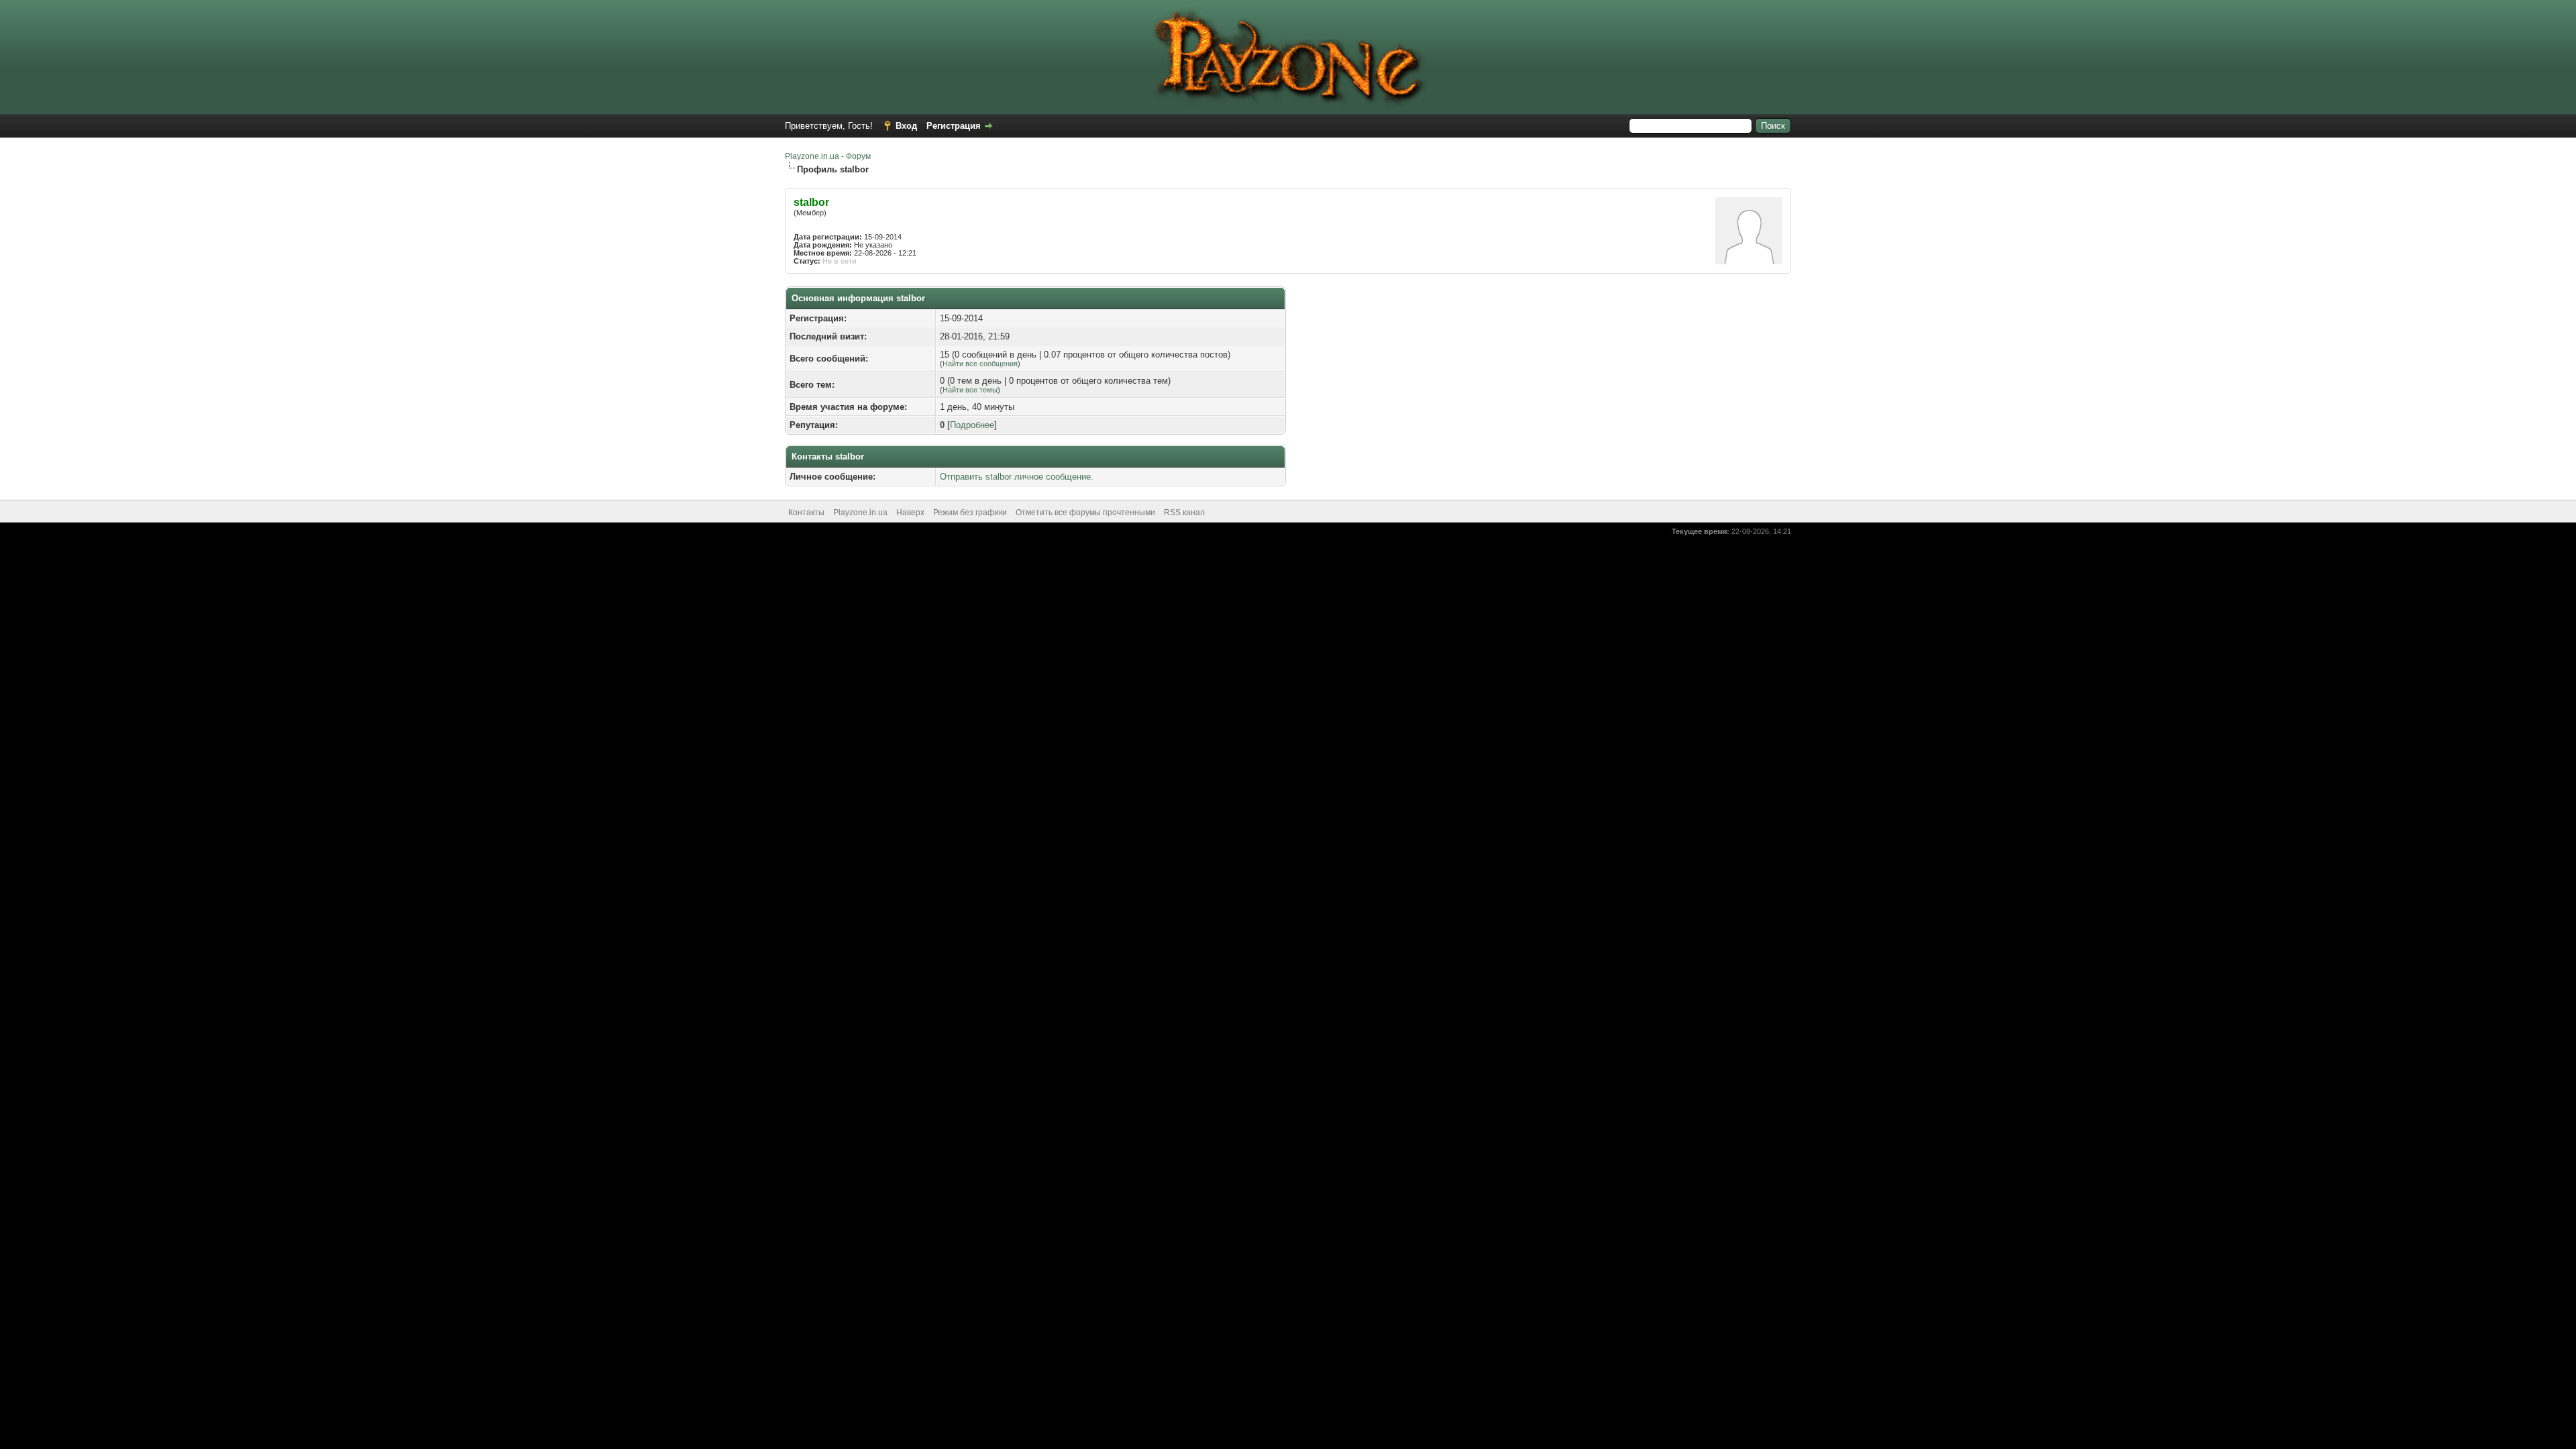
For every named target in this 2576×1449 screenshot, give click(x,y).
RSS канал (1184, 513)
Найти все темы (970, 390)
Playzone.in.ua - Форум (828, 156)
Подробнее (972, 425)
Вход (906, 126)
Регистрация (954, 126)
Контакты (806, 513)
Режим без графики (970, 513)
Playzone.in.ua (860, 513)
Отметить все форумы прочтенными (1085, 513)
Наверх (910, 513)
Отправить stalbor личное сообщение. (1017, 477)
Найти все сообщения (980, 364)
